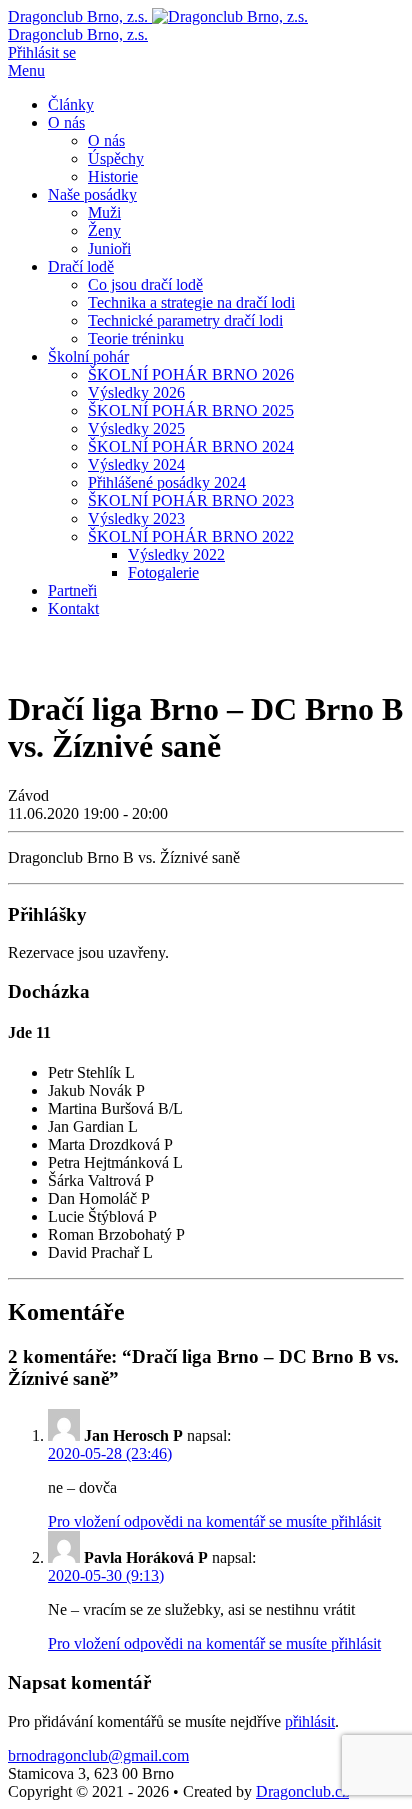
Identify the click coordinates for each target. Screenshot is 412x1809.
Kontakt (73, 608)
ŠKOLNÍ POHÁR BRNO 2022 (191, 536)
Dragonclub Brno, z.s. (78, 34)
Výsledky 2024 (136, 464)
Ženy (104, 230)
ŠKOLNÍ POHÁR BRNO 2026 (191, 374)
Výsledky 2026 (136, 392)
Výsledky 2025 (136, 428)
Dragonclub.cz (302, 1791)
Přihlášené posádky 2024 (167, 482)
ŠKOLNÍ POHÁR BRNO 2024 (191, 446)
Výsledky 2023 (136, 518)
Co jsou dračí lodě (145, 284)
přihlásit (310, 1721)
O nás (66, 122)
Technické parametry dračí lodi (185, 320)
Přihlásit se (42, 52)
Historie (113, 176)
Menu (26, 70)
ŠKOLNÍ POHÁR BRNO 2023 (191, 500)
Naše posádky (92, 194)
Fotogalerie (163, 572)
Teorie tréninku (136, 338)
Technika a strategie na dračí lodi (191, 302)
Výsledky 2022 (176, 554)
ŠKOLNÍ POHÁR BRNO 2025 (191, 410)
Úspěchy (116, 158)
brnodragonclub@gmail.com (98, 1755)
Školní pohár (88, 356)
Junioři (109, 248)
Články (71, 104)
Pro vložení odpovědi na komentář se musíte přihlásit (214, 1521)
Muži (104, 212)
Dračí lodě (81, 266)
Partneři (72, 590)
